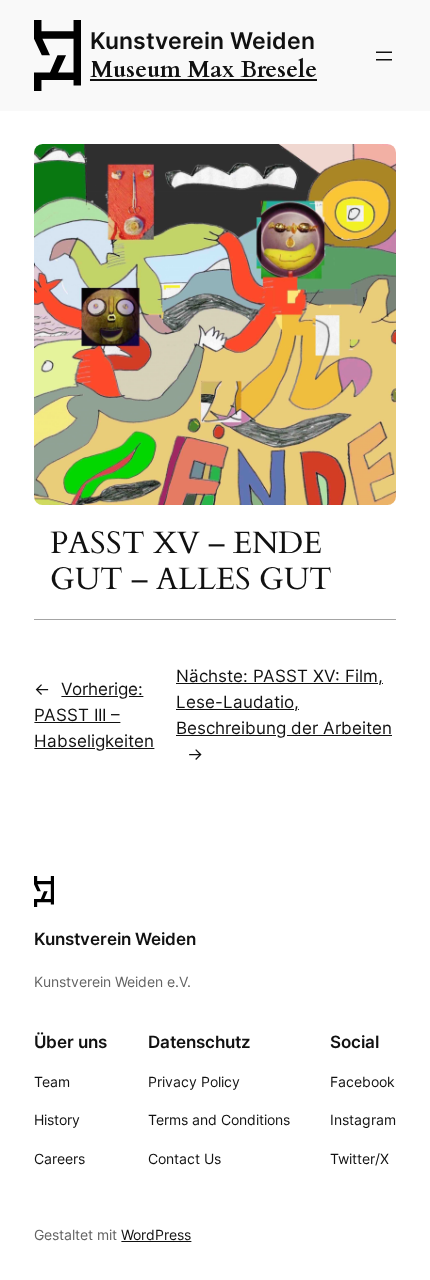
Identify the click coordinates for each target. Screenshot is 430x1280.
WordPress (156, 1234)
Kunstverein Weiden (202, 41)
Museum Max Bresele (203, 69)
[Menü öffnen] (384, 56)
